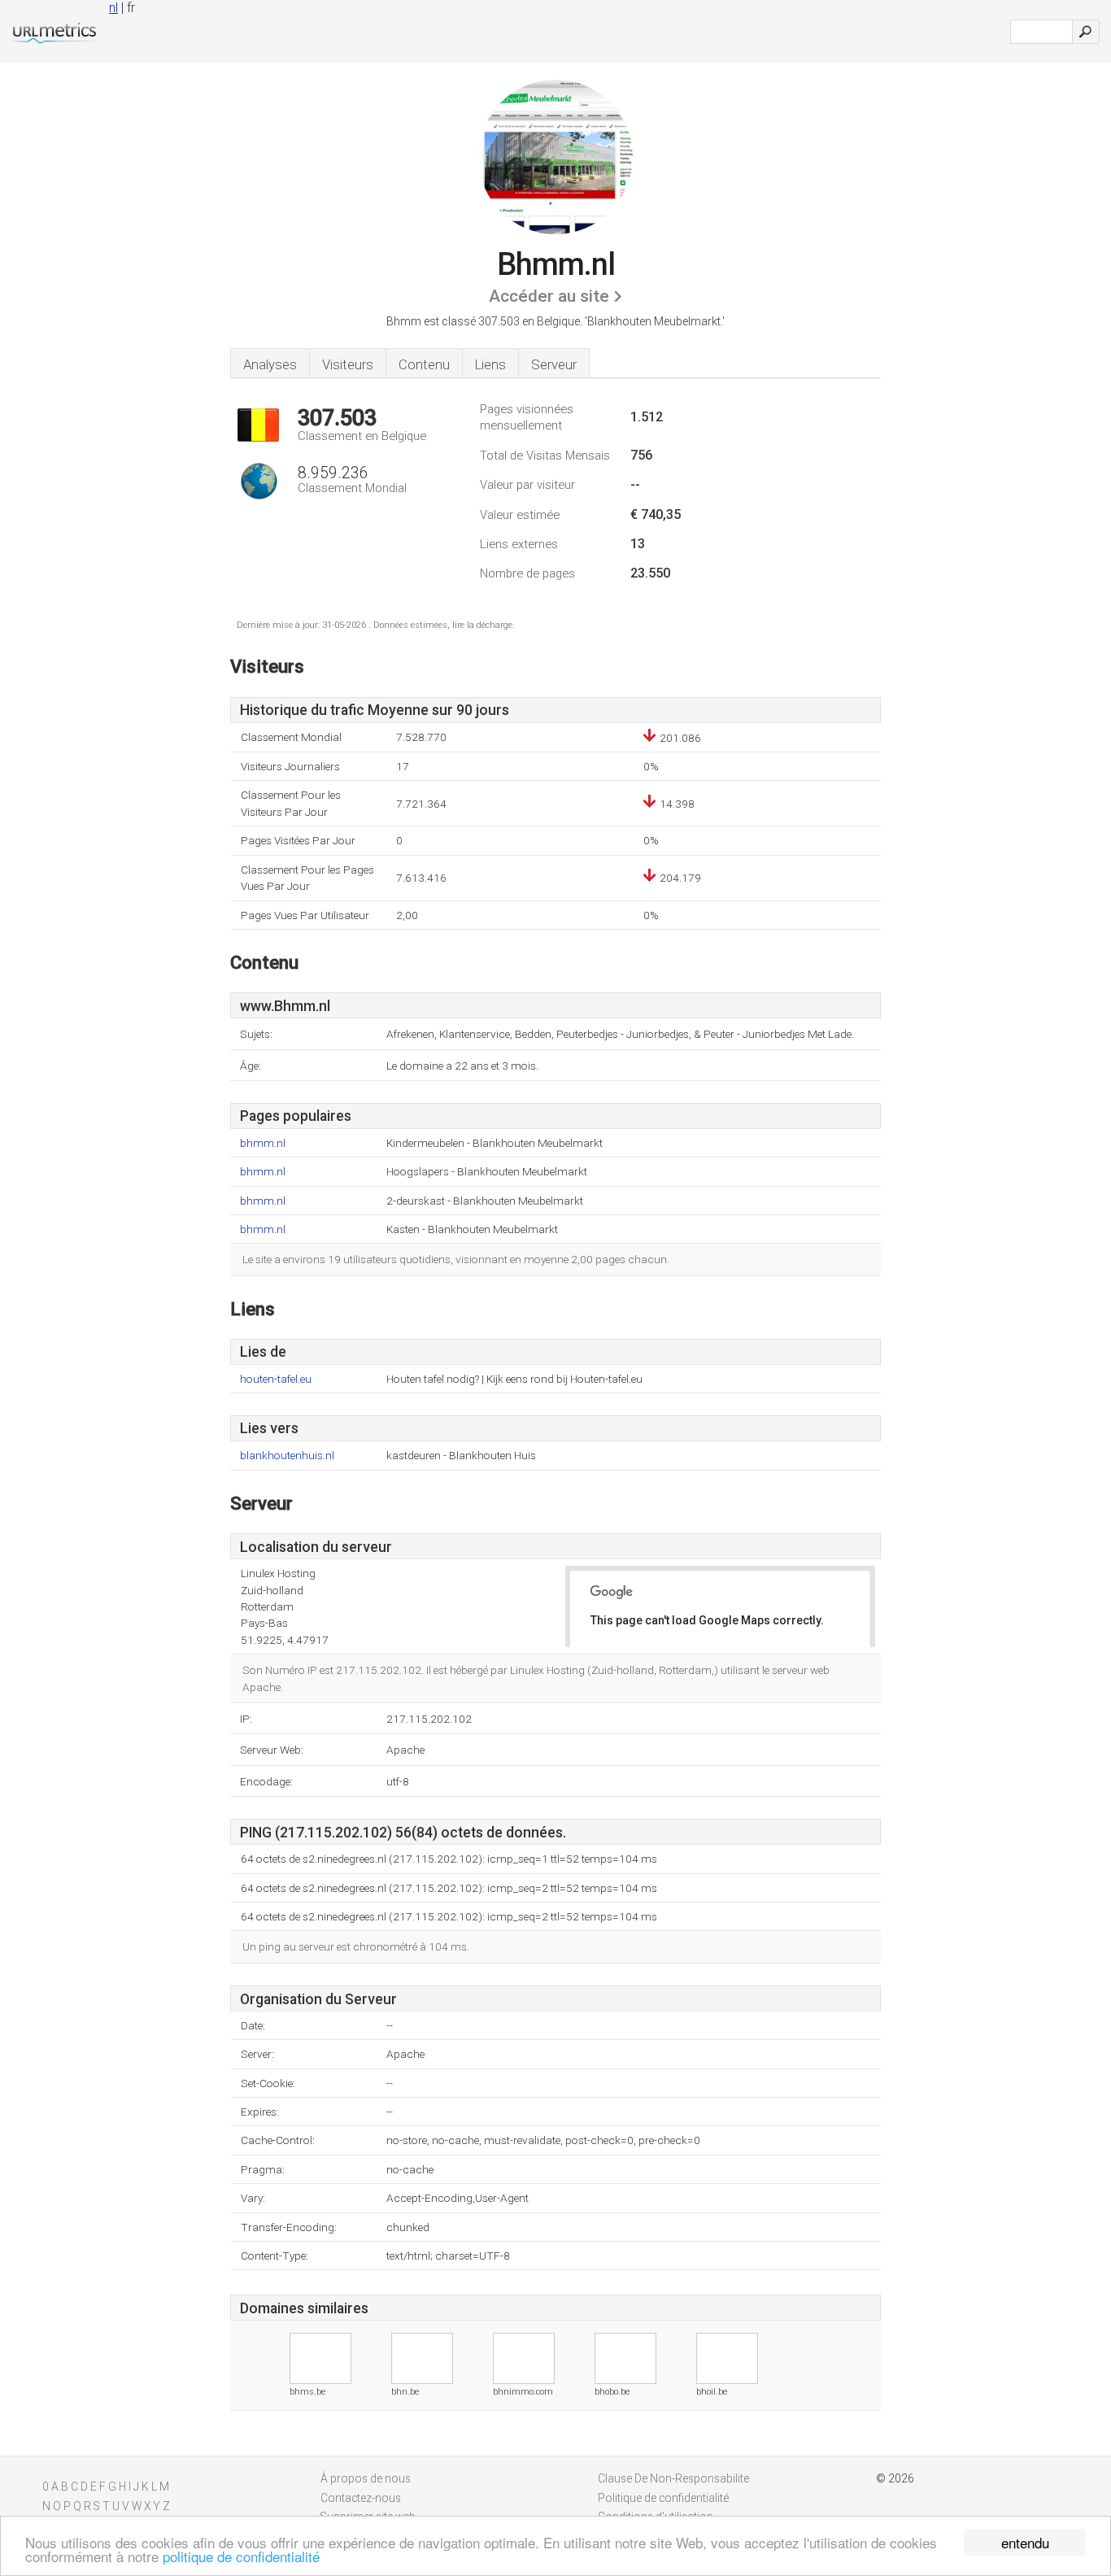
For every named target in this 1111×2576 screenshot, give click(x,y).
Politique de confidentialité (663, 2498)
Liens (490, 364)
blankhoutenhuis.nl (287, 1456)
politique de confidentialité (241, 2556)
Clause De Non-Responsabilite (673, 2478)
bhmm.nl (263, 1143)
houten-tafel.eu (276, 1379)
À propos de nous (366, 2478)
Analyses (270, 364)
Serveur (554, 364)
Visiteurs (348, 364)
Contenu (424, 364)
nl (113, 8)
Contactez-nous (361, 2498)
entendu (1025, 2542)
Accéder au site (549, 296)
